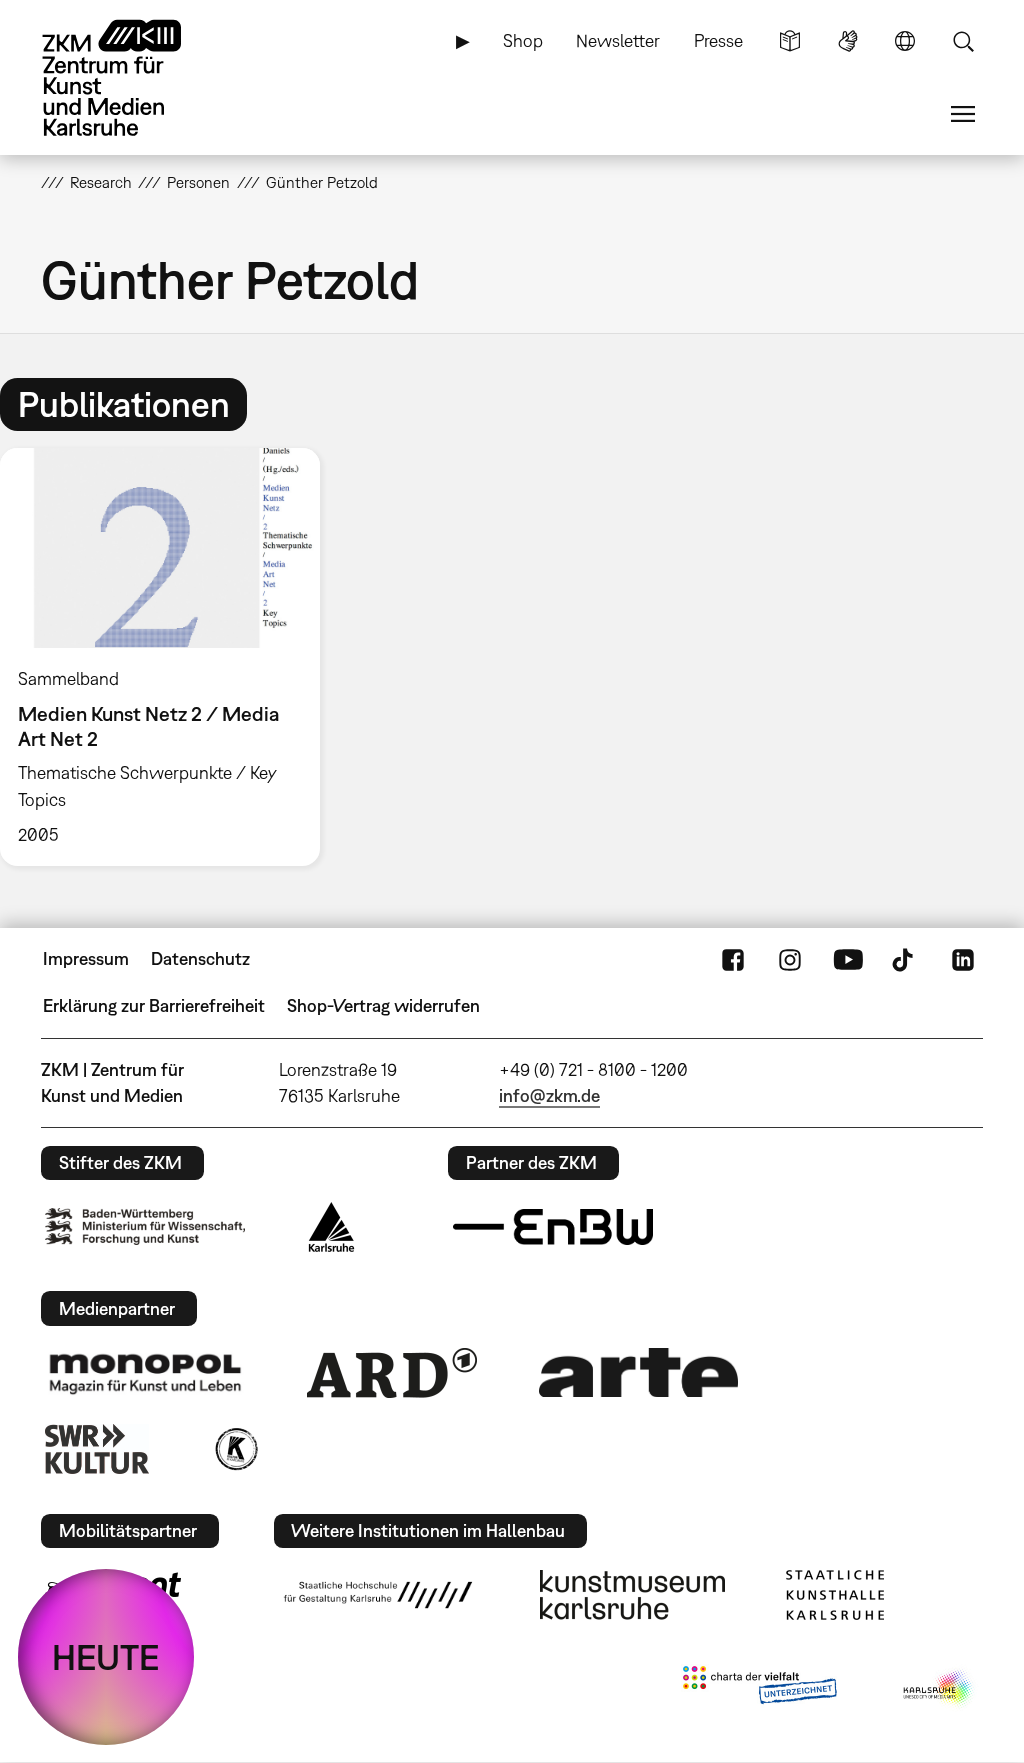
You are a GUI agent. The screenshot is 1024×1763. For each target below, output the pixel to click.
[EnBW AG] (553, 1227)
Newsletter (618, 40)
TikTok (905, 959)
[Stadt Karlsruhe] (331, 1227)
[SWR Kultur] (97, 1449)
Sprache (905, 41)
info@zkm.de (549, 1095)
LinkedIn (963, 959)
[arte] (639, 1372)
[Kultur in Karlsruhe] (235, 1449)
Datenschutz (200, 958)
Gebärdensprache (848, 41)
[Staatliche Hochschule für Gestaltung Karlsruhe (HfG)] (378, 1595)
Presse (718, 40)
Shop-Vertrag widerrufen (383, 1005)
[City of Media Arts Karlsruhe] (939, 1689)
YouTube (848, 959)
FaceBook (733, 959)
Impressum (86, 958)
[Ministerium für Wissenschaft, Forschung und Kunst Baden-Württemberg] (145, 1226)
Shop (523, 40)
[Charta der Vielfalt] (759, 1689)
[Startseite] (131, 78)
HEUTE (106, 1657)
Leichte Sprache (790, 41)
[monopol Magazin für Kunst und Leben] (145, 1373)
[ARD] (392, 1373)
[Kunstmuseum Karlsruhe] (632, 1595)
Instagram (790, 959)
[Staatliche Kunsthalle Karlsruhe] (835, 1595)
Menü (963, 114)
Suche (963, 41)
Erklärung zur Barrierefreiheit (154, 1005)
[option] (169, 657)
